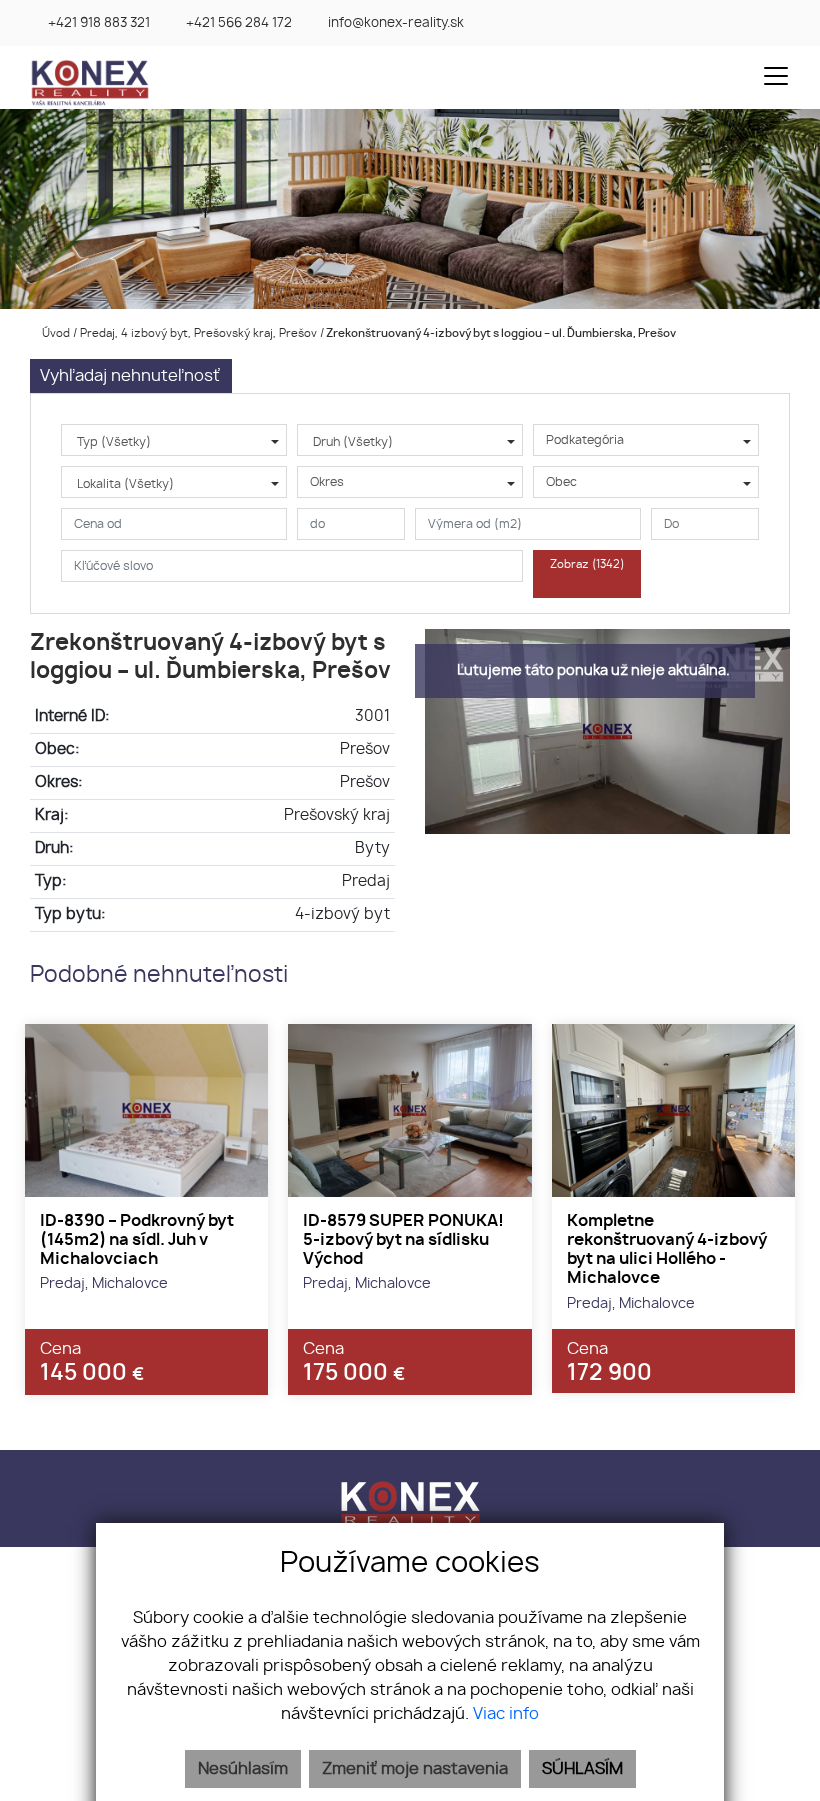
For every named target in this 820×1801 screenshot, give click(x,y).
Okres (327, 482)
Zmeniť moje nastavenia (415, 1769)
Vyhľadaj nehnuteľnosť (130, 376)
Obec (561, 482)
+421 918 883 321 (99, 23)
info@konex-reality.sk (396, 23)
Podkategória (585, 440)
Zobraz (587, 564)
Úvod (54, 333)
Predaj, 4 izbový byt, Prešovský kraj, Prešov (200, 333)
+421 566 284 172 (239, 23)
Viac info (506, 1714)
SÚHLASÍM (582, 1769)
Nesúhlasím (243, 1769)
